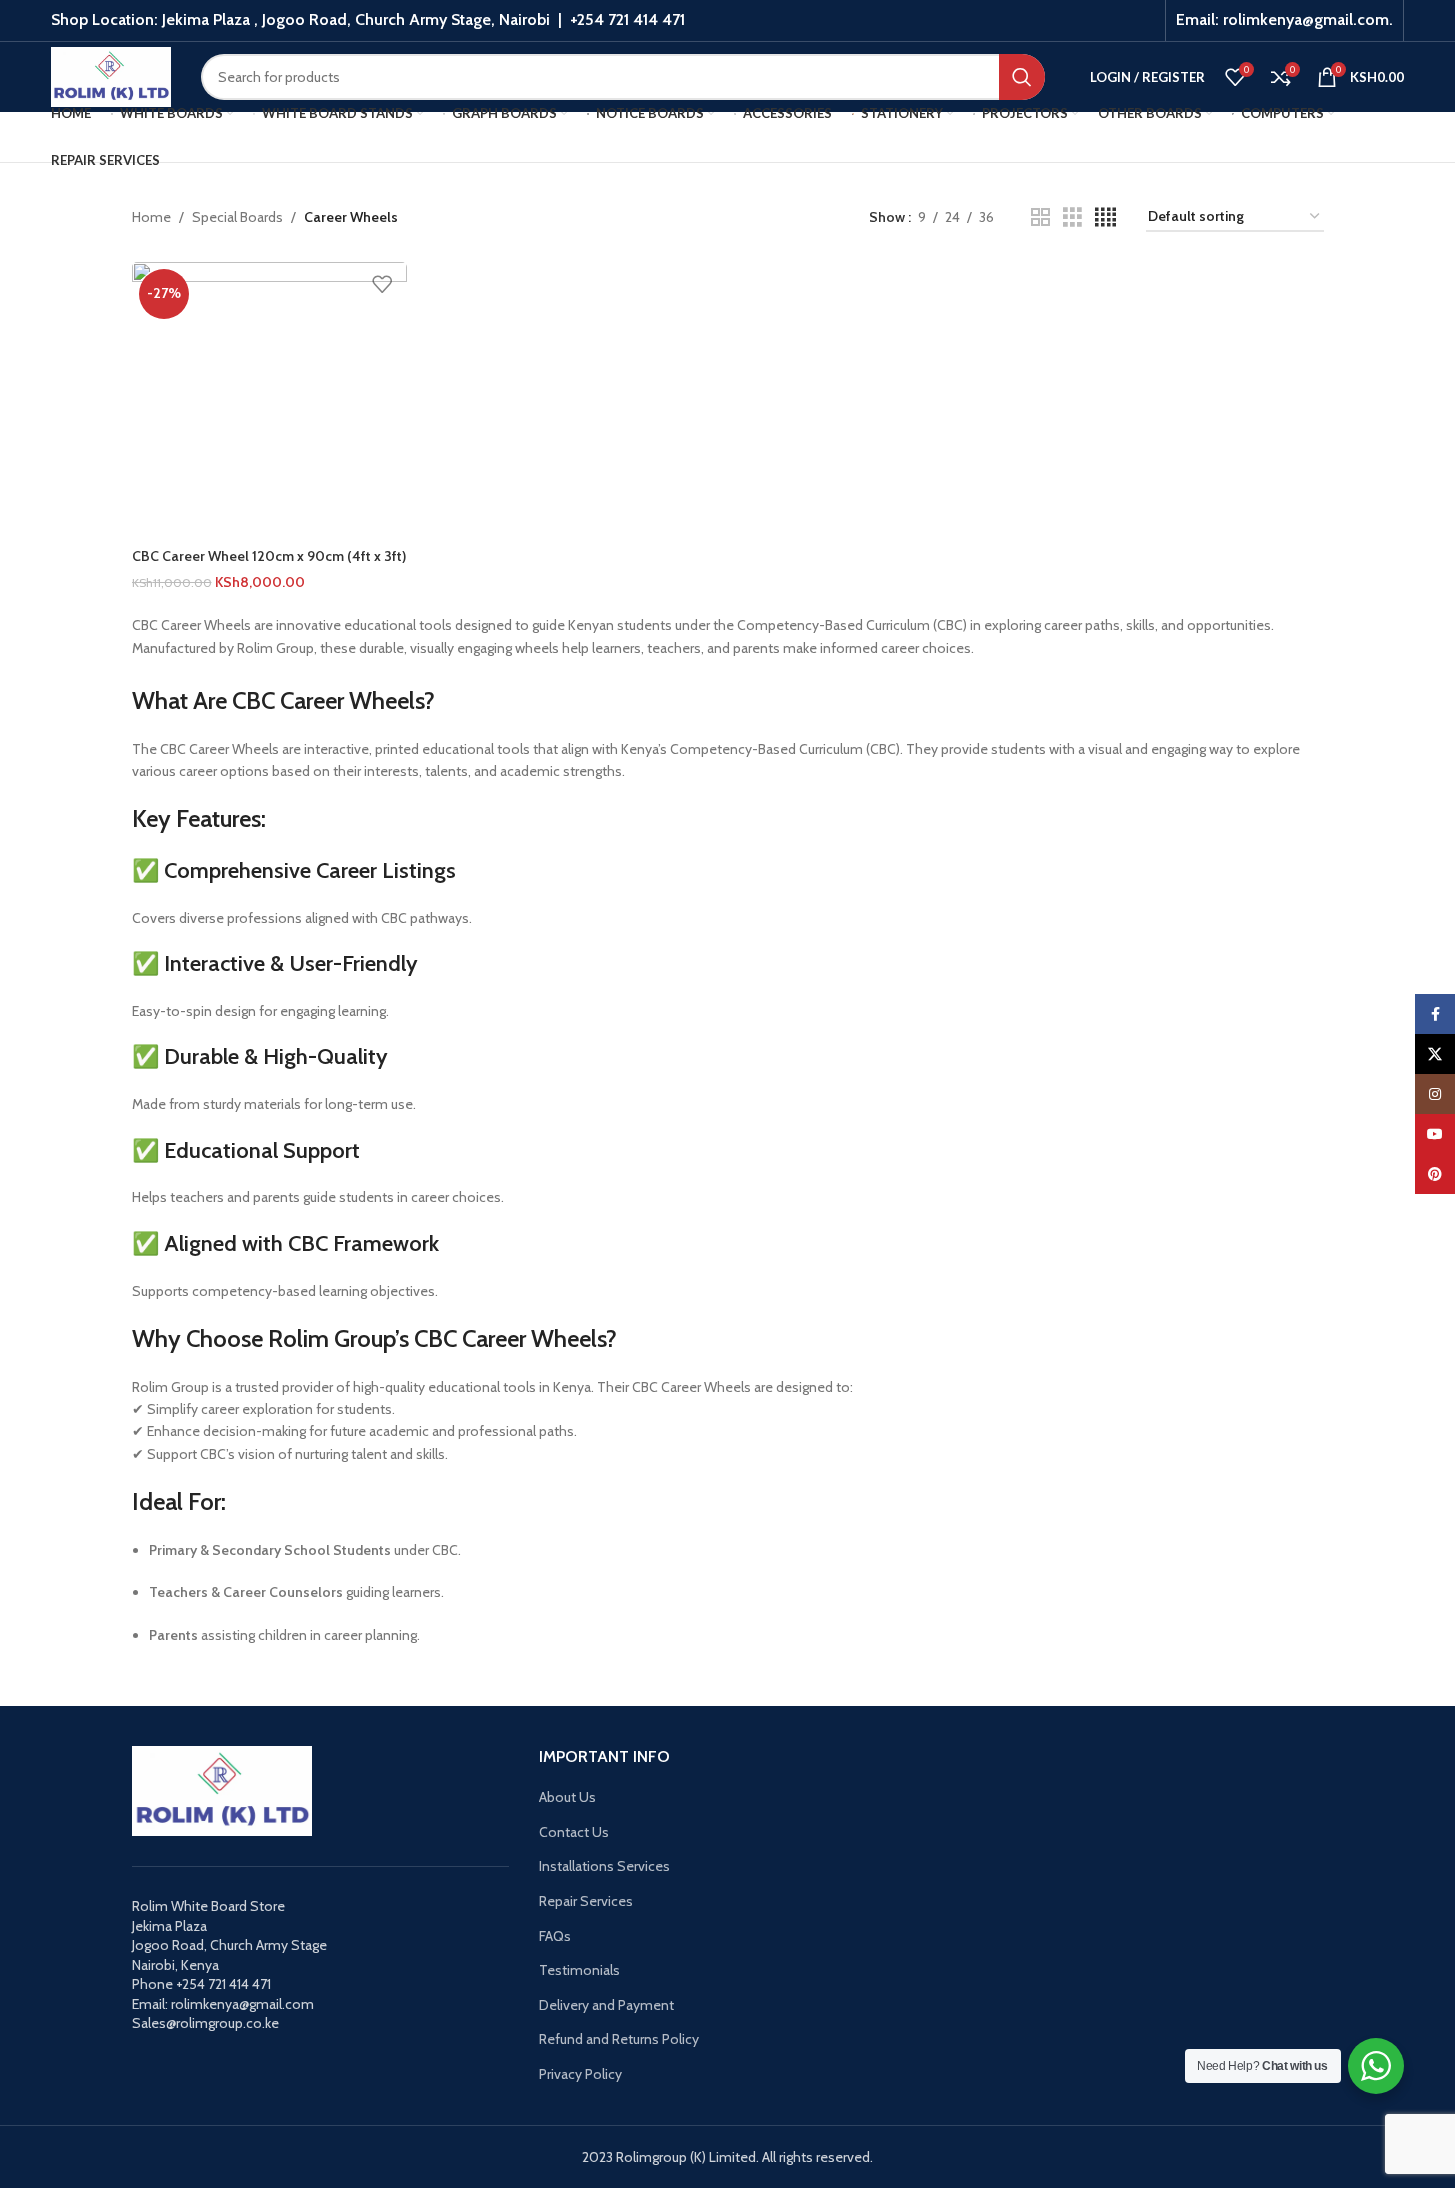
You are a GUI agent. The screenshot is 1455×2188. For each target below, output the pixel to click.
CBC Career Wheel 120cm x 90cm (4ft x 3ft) (269, 556)
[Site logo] (111, 75)
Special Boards (237, 217)
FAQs (555, 1936)
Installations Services (604, 1866)
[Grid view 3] (1072, 217)
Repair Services (586, 1901)
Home (151, 217)
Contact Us (574, 1832)
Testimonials (579, 1970)
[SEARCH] (1022, 77)
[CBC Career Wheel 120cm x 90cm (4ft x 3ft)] (270, 400)
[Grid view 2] (1040, 217)
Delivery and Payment (606, 2005)
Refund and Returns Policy (619, 2039)
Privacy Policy (580, 2074)
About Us (567, 1797)
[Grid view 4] (1105, 217)
